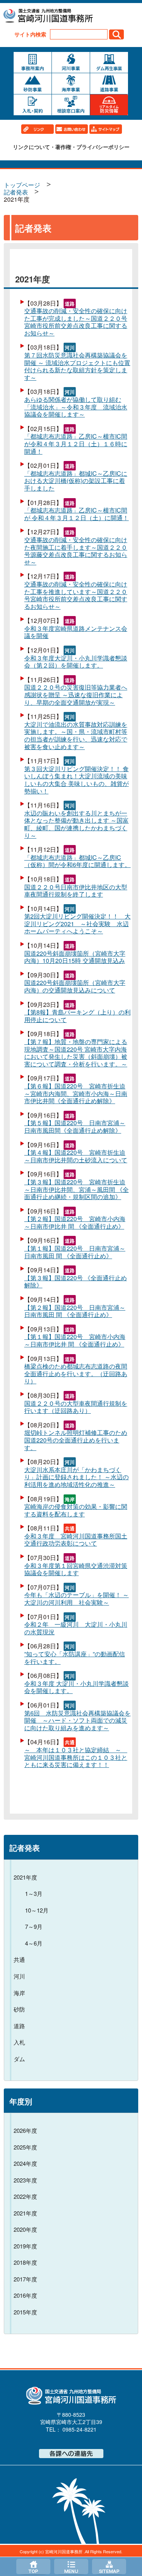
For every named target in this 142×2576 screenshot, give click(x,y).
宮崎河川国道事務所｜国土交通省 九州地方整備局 (48, 17)
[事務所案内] (33, 62)
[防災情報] (109, 105)
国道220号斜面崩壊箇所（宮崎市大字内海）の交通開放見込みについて (75, 986)
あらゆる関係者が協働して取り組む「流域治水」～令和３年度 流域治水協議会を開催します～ (76, 407)
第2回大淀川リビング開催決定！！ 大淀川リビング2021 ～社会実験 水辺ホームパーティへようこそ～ (77, 924)
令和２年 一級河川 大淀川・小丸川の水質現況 (76, 1628)
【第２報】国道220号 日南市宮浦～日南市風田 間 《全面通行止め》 (75, 1311)
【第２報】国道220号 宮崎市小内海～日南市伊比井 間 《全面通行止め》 (75, 1222)
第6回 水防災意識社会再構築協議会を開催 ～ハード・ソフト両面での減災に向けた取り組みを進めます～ (77, 1721)
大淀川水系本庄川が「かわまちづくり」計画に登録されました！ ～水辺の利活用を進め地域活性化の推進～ (76, 1477)
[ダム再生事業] (109, 62)
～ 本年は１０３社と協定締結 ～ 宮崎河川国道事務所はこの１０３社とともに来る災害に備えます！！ (76, 1757)
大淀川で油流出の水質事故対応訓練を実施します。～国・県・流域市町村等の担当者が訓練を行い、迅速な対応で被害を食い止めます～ (76, 735)
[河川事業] (71, 62)
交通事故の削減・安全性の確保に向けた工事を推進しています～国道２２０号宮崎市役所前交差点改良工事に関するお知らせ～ (76, 595)
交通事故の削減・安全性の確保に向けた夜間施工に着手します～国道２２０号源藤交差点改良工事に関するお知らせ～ (76, 551)
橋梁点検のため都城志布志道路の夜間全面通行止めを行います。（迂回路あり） (76, 1374)
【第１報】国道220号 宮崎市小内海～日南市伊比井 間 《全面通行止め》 (75, 1340)
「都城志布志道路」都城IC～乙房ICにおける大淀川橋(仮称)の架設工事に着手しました (76, 481)
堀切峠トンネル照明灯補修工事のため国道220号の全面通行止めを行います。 (76, 1440)
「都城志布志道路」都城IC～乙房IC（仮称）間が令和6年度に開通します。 (77, 861)
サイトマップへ (109, 2567)
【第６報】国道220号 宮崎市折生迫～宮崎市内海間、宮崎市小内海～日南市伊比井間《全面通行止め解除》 (76, 1094)
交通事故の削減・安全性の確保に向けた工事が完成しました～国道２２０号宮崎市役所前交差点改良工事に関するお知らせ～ (76, 322)
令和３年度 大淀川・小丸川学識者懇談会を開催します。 (76, 1687)
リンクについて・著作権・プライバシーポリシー (71, 147)
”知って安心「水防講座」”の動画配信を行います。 (75, 1658)
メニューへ (71, 2567)
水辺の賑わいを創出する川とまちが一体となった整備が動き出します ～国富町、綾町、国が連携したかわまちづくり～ (76, 824)
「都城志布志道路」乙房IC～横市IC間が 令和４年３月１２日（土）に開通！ (76, 514)
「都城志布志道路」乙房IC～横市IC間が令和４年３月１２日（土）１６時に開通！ (76, 444)
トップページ (33, 2567)
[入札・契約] (33, 105)
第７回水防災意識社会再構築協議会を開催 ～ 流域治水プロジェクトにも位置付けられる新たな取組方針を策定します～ (77, 366)
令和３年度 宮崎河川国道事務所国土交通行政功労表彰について (76, 1540)
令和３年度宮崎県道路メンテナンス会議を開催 (76, 632)
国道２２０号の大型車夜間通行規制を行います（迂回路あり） (76, 1407)
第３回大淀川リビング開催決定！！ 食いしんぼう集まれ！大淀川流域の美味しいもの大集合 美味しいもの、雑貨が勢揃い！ (76, 780)
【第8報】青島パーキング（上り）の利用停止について (77, 1016)
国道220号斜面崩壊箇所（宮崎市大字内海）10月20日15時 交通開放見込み (75, 957)
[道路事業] (109, 84)
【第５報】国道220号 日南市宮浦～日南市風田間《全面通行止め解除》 (75, 1127)
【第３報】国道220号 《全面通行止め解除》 (76, 1282)
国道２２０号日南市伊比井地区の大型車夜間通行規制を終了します (76, 891)
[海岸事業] (71, 84)
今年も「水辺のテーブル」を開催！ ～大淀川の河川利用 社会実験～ (76, 1598)
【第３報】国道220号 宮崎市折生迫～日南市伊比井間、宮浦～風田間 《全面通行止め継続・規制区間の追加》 (76, 1189)
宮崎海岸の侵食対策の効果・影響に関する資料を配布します (76, 1510)
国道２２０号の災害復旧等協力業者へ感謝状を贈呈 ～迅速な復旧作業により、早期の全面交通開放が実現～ (76, 695)
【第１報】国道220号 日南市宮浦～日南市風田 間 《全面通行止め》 (75, 1252)
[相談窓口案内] (71, 105)
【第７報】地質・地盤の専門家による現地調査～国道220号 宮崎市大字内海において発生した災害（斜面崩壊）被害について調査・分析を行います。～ (76, 1053)
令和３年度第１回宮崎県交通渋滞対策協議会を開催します (76, 1569)
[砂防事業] (33, 84)
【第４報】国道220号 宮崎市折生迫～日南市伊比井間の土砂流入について (76, 1156)
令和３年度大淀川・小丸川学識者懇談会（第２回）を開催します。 (76, 662)
